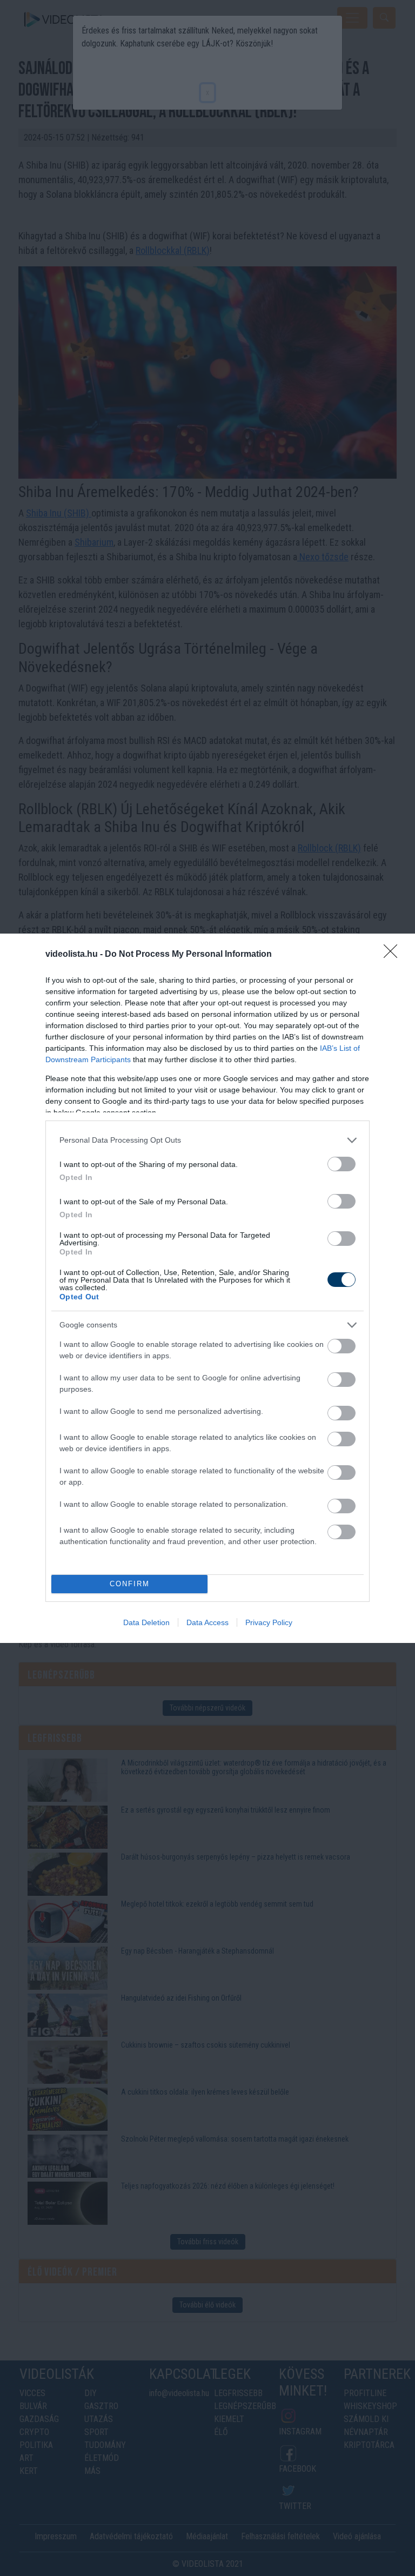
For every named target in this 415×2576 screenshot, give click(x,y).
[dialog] (207, 1288)
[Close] (394, 955)
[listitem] (207, 1140)
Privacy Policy (269, 1622)
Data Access (207, 1622)
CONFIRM (130, 1584)
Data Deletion (146, 1622)
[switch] (342, 1164)
